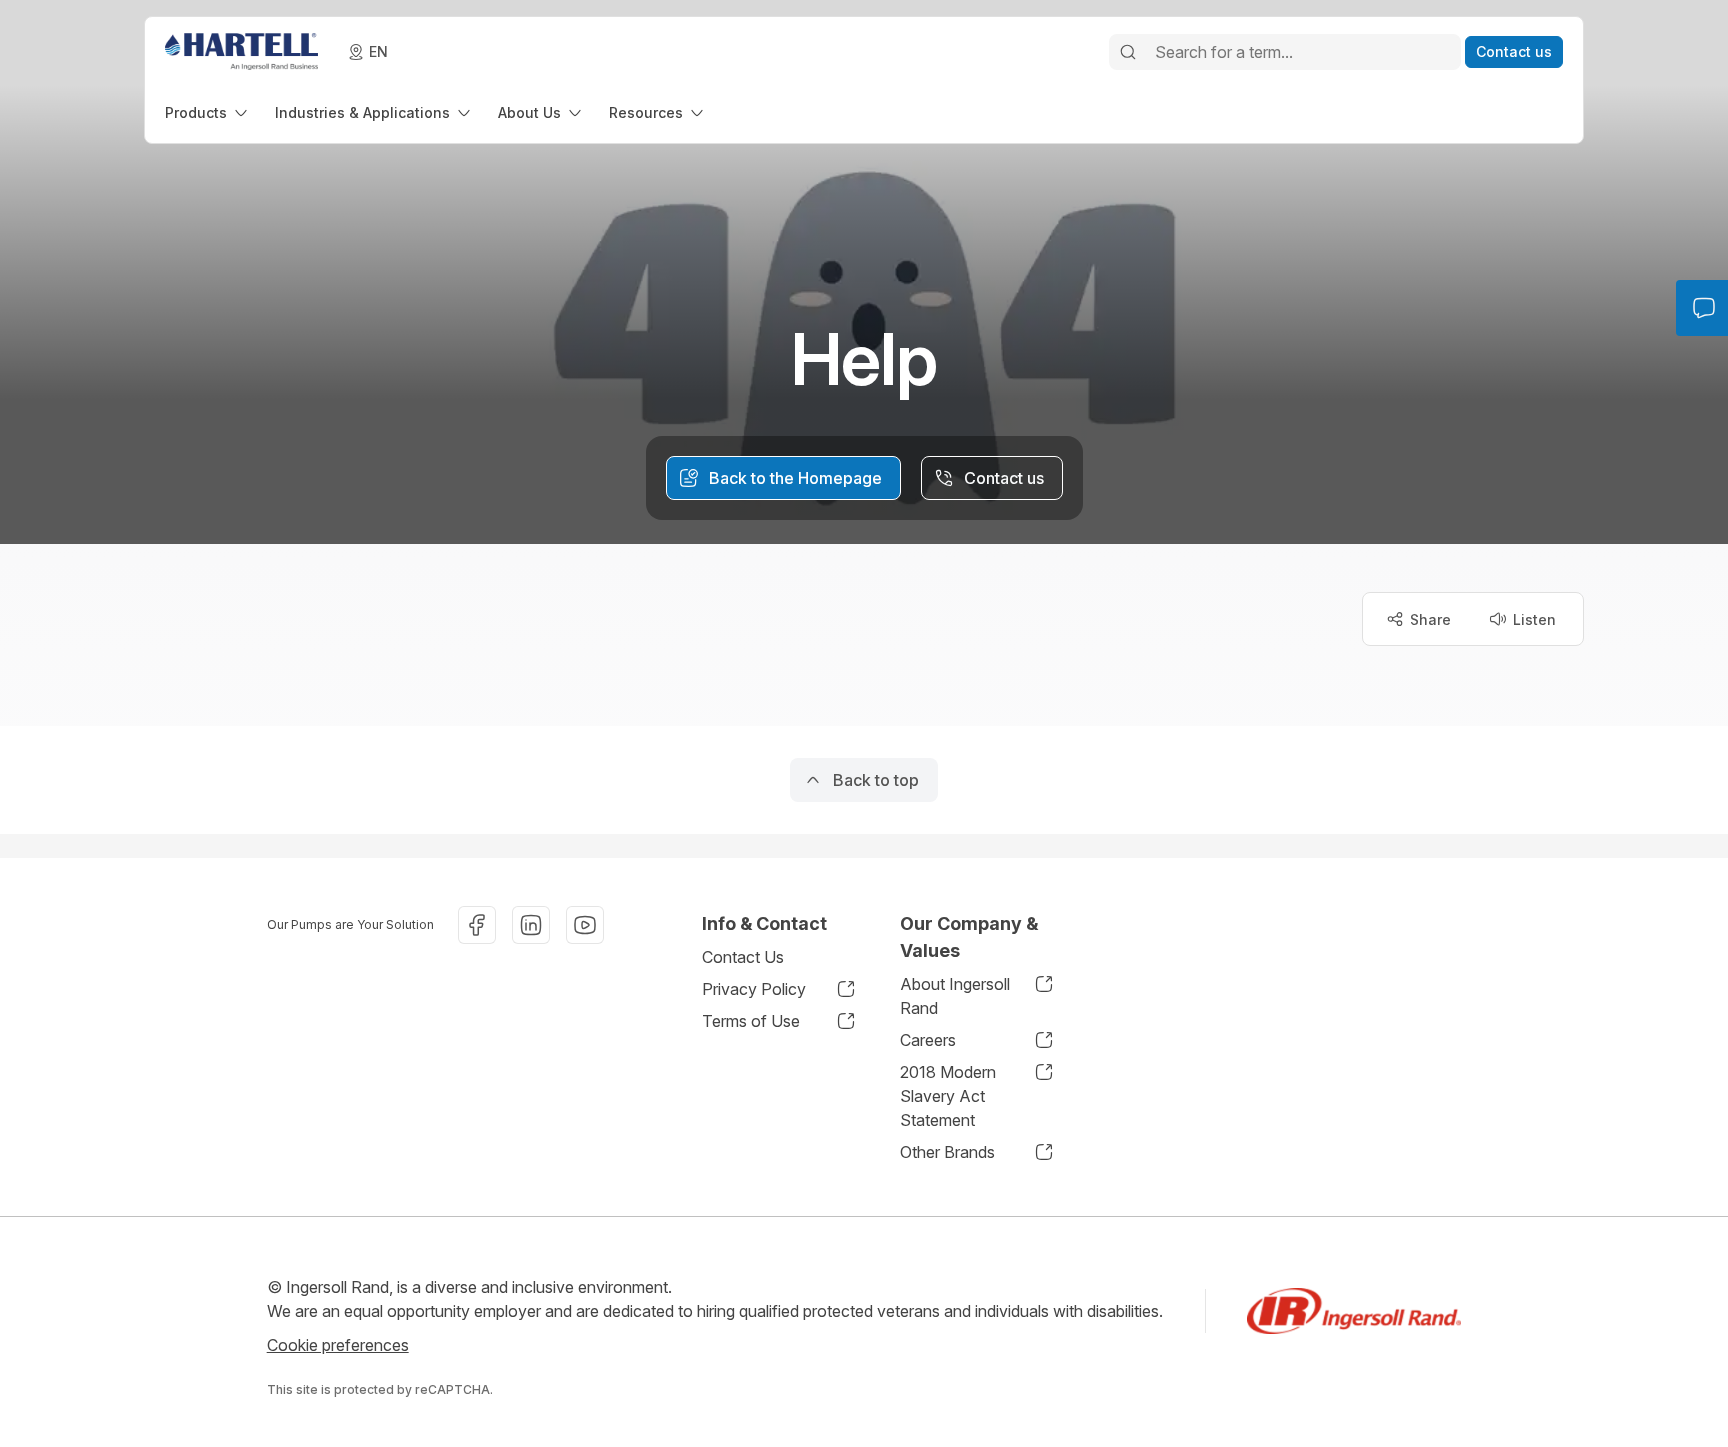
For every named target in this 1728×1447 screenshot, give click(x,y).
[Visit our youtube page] (585, 925)
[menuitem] (208, 112)
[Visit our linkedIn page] (531, 925)
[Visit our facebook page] (477, 925)
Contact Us (743, 957)
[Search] (1128, 52)
